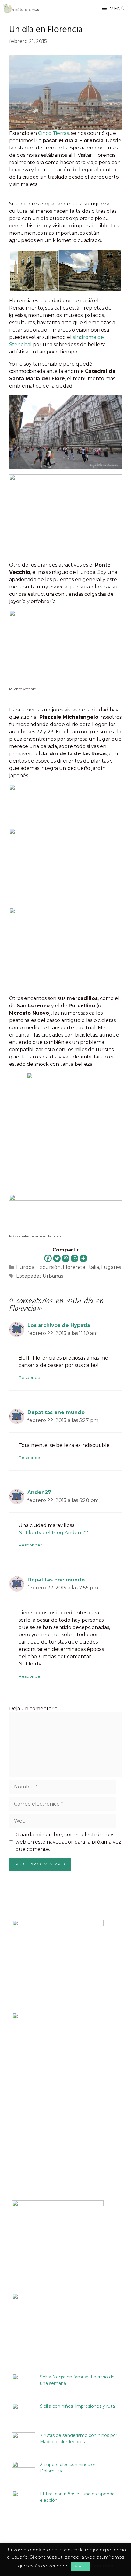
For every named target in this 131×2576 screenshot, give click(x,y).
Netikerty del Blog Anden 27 (53, 1533)
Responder (30, 1377)
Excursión (49, 1267)
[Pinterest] (66, 1258)
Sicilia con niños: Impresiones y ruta (77, 2406)
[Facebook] (48, 1258)
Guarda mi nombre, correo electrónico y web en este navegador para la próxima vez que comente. (68, 1842)
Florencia (74, 1267)
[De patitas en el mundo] (22, 8)
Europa (25, 1267)
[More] (83, 1258)
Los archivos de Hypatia (59, 1325)
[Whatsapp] (74, 1258)
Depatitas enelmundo (56, 1412)
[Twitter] (57, 1258)
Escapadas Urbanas (40, 1276)
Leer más (102, 2566)
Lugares (111, 1267)
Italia (93, 1267)
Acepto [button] (80, 2566)
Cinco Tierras (53, 133)
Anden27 (39, 1492)
